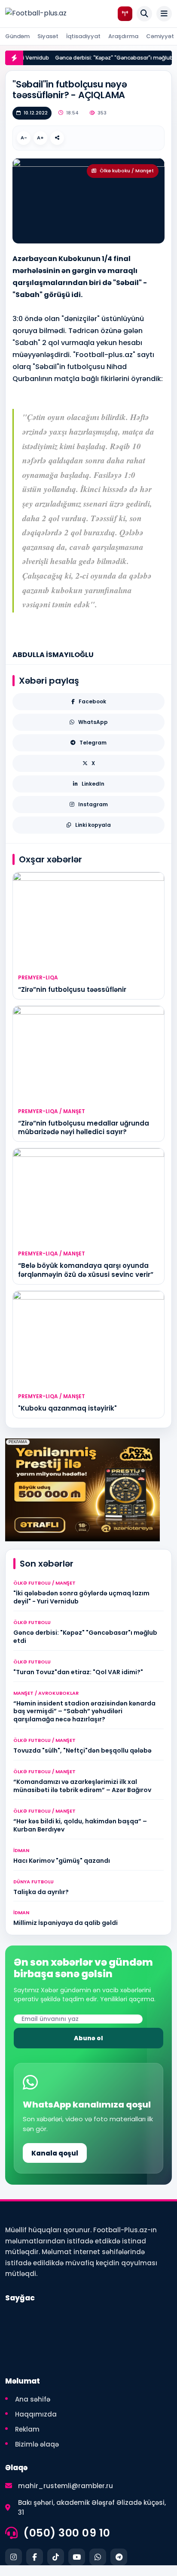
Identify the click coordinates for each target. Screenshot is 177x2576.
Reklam (27, 2429)
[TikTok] (56, 2557)
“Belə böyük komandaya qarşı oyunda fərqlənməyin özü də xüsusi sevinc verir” (86, 1270)
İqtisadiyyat (83, 36)
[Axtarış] (144, 14)
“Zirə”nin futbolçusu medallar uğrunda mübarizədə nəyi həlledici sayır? (84, 1127)
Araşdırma (123, 36)
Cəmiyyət (160, 36)
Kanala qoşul (55, 2153)
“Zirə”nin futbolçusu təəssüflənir (72, 989)
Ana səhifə (33, 2399)
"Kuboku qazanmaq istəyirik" (67, 1408)
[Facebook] (35, 2557)
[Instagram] (14, 2557)
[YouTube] (77, 2557)
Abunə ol (88, 2038)
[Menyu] (164, 14)
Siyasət (48, 36)
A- (24, 138)
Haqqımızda (36, 2414)
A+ (40, 138)
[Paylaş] (57, 138)
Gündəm (17, 36)
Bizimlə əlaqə (37, 2444)
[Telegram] (119, 2557)
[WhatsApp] (98, 2557)
